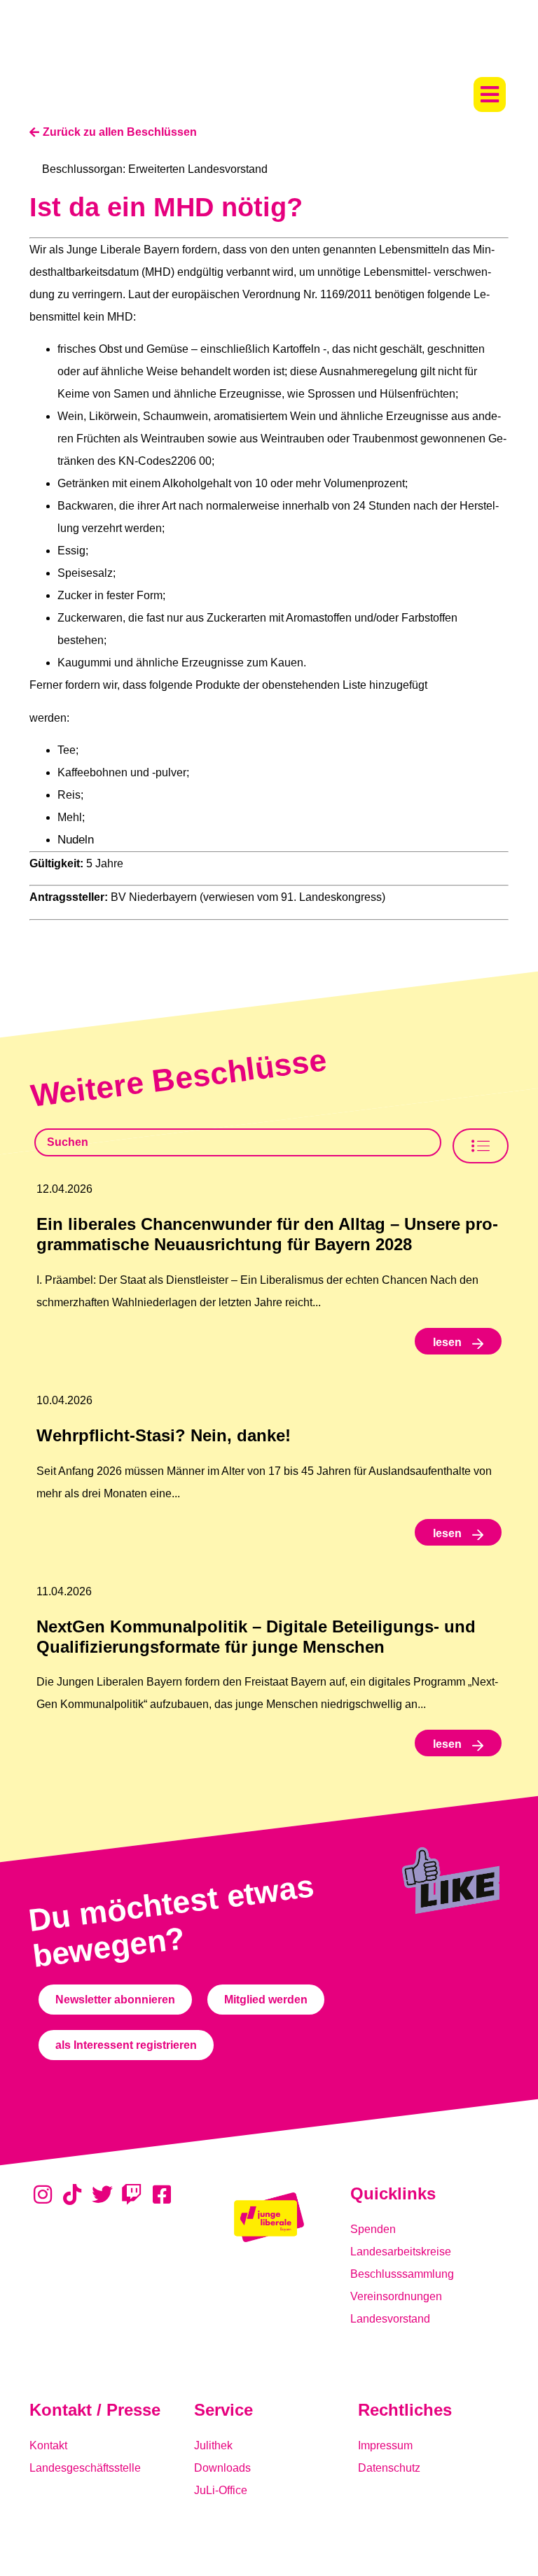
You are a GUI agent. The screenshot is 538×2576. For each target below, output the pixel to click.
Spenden (373, 2229)
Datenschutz (389, 2468)
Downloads (222, 2468)
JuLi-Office (221, 2490)
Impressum (385, 2445)
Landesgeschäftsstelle (85, 2468)
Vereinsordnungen (396, 2296)
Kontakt (48, 2445)
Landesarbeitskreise (401, 2252)
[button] (490, 94)
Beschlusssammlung (402, 2274)
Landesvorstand (390, 2319)
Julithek (213, 2445)
